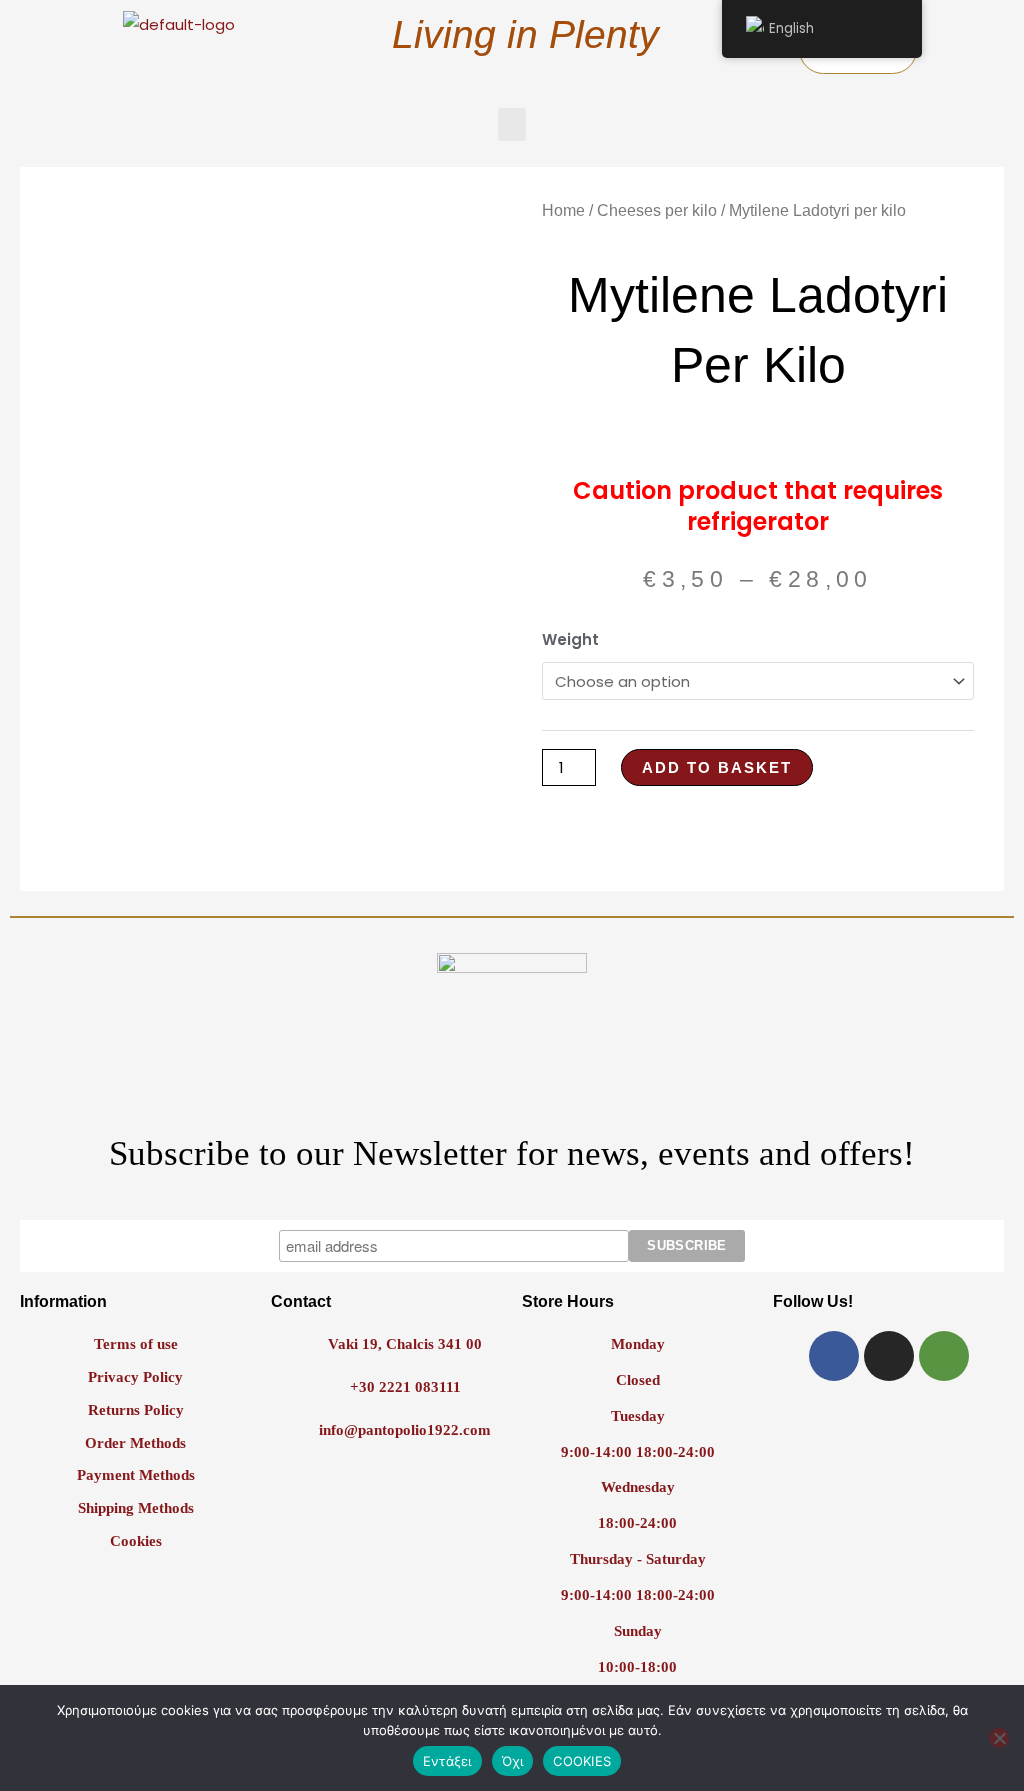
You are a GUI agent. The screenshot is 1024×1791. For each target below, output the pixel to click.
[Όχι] (999, 1738)
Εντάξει (447, 1761)
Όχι (513, 1761)
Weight (570, 639)
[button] (512, 124)
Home (563, 210)
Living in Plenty (525, 34)
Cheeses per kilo (657, 210)
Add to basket (717, 767)
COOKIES (582, 1761)
